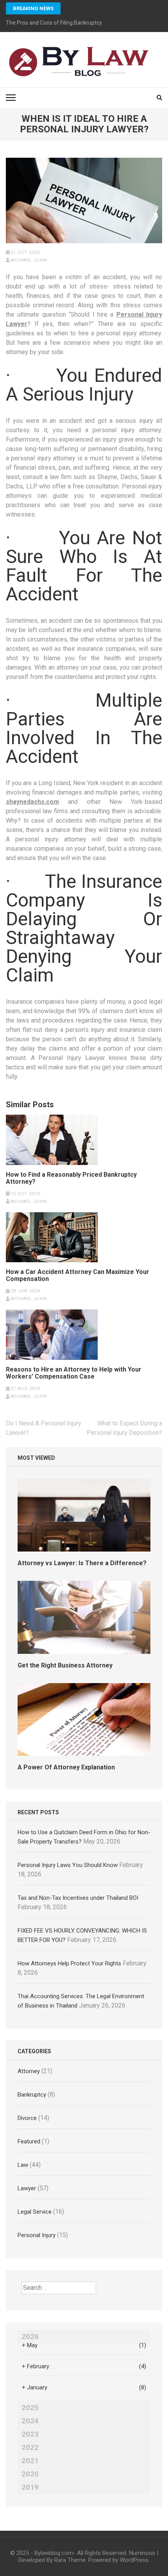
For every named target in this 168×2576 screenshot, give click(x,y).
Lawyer (27, 2188)
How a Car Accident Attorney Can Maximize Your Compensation (78, 1276)
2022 (30, 2448)
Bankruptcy (32, 2095)
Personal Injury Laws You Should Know (68, 1865)
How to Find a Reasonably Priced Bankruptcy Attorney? (71, 1178)
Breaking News (33, 8)
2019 (30, 2487)
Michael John (29, 260)
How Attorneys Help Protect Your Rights (69, 1963)
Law (23, 2165)
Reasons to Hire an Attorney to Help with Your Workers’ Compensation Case (74, 1373)
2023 (30, 2434)
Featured (29, 2141)
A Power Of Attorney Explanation (66, 1767)
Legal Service (35, 2212)
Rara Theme (70, 2560)
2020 (30, 2474)
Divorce (27, 2118)
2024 (30, 2421)
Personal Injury (37, 2235)
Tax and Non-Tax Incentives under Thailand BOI (78, 1898)
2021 (30, 2461)
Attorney (29, 2071)
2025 (30, 2408)
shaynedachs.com (32, 802)
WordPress (134, 2560)
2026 (30, 2337)
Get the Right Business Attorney (65, 1665)
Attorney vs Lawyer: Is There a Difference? (82, 1563)
